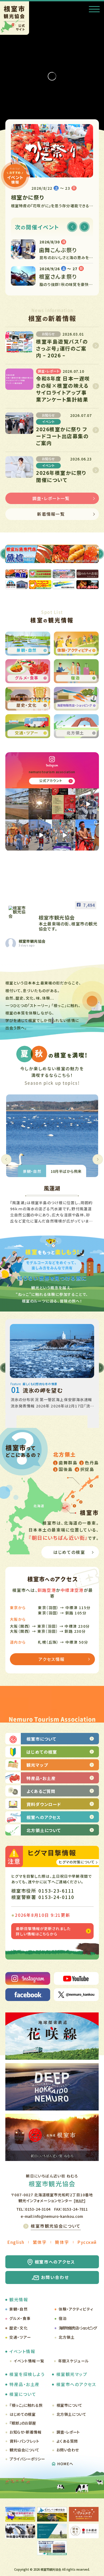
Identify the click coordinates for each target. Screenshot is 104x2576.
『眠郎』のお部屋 (23, 2423)
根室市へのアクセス (76, 2384)
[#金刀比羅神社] (40, 804)
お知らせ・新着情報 (25, 2432)
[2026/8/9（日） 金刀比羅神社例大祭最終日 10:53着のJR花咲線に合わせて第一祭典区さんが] (87, 804)
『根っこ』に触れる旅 (26, 2405)
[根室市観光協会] (19, 912)
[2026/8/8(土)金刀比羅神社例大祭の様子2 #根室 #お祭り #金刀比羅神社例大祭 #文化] (87, 835)
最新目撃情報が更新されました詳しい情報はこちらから (43, 1931)
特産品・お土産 (25, 2384)
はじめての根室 (23, 2414)
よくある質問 (67, 2441)
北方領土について (71, 2414)
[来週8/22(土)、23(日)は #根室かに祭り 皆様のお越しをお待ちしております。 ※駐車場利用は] (64, 804)
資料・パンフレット (24, 2441)
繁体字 (40, 2242)
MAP (80, 2201)
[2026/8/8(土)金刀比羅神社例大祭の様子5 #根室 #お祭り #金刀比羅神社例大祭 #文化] (17, 835)
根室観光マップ (72, 2374)
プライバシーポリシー (27, 2459)
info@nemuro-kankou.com (58, 2216)
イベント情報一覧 (29, 2361)
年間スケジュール (73, 2361)
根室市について (69, 2405)
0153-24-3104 (38, 2209)
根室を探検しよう (27, 2374)
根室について (23, 2394)
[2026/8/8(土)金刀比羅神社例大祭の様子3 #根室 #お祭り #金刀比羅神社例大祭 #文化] (64, 835)
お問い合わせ (68, 2450)
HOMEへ (65, 2464)
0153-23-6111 (56, 1891)
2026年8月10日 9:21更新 (43, 1915)
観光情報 (19, 2299)
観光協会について (24, 2450)
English (16, 2242)
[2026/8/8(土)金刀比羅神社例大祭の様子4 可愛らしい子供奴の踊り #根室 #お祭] (40, 835)
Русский (87, 2242)
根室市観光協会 (32, 941)
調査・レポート (68, 2432)
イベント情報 (22, 2351)
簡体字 (62, 2242)
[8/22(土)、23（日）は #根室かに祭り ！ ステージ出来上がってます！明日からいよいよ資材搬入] (17, 804)
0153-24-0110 (56, 1897)
